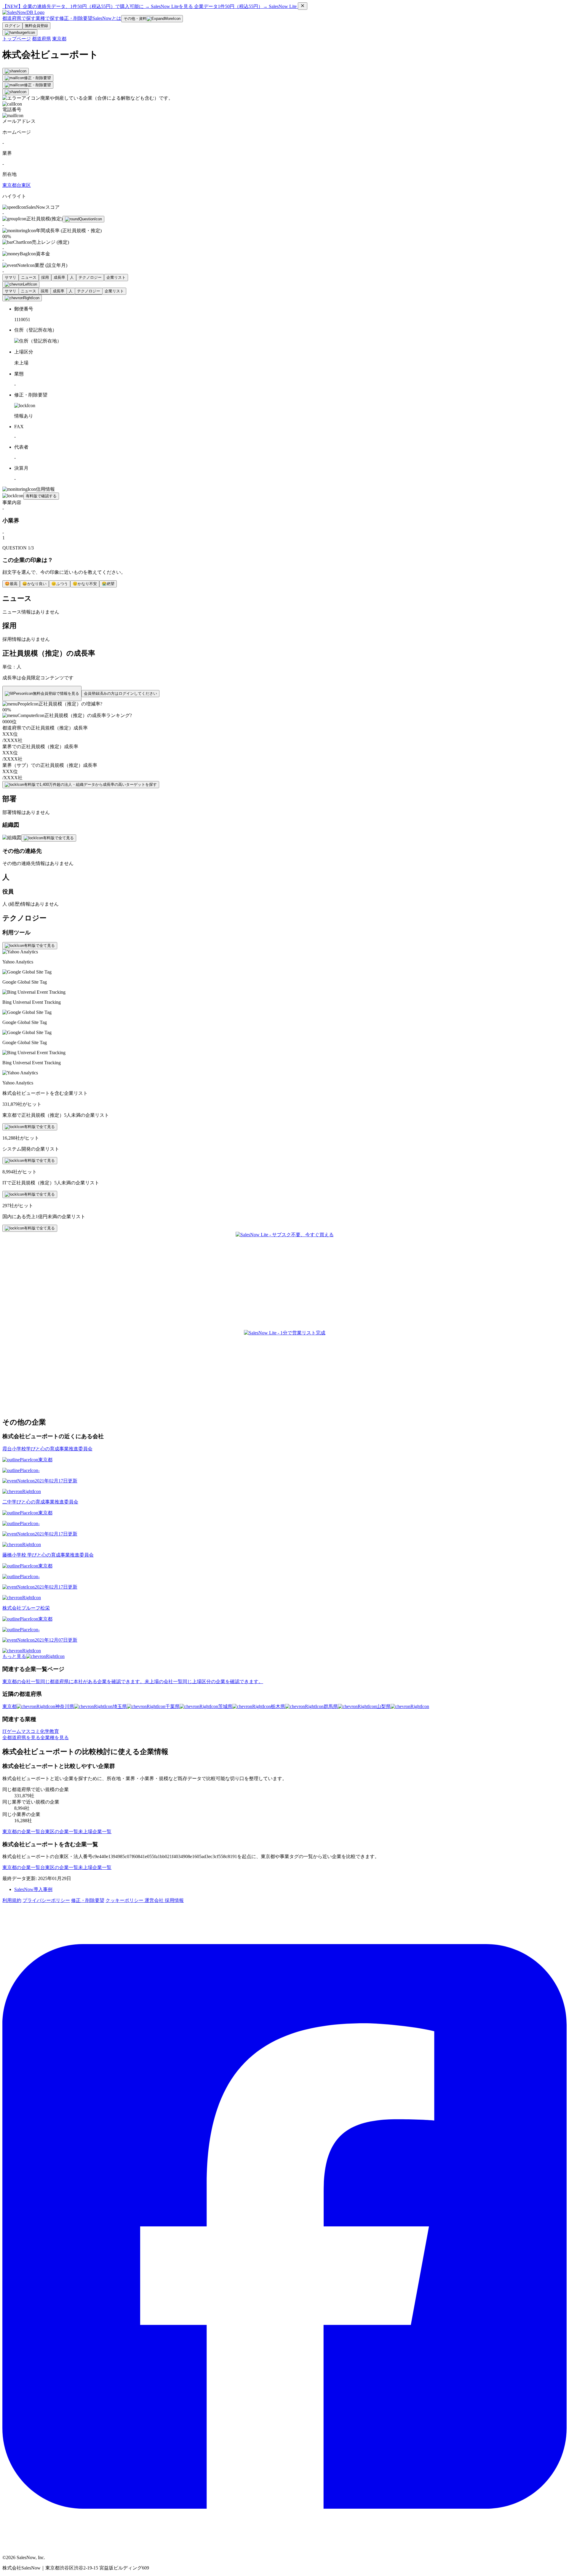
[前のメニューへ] (21, 284)
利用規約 (12, 1900)
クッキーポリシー (125, 1900)
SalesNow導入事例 (33, 1889)
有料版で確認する (41, 496)
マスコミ (31, 1731)
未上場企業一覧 (95, 1832)
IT (5, 1731)
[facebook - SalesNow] (284, 2547)
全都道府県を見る (21, 1738)
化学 (45, 1731)
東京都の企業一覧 (21, 1832)
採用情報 (174, 1900)
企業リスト (116, 277)
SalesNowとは (107, 18)
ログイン (12, 26)
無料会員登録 (36, 26)
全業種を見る (55, 1738)
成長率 (59, 277)
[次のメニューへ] (22, 298)
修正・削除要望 (76, 18)
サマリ (11, 277)
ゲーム (14, 1731)
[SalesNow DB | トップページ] (23, 12)
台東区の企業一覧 (59, 1832)
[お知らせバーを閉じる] (303, 6)
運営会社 (155, 1900)
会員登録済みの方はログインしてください (120, 693)
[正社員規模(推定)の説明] (83, 219)
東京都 (59, 39)
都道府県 (41, 39)
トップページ (17, 39)
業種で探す (47, 18)
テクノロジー (90, 277)
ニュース (29, 277)
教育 (54, 1731)
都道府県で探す (19, 18)
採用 (45, 277)
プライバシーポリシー (46, 1900)
